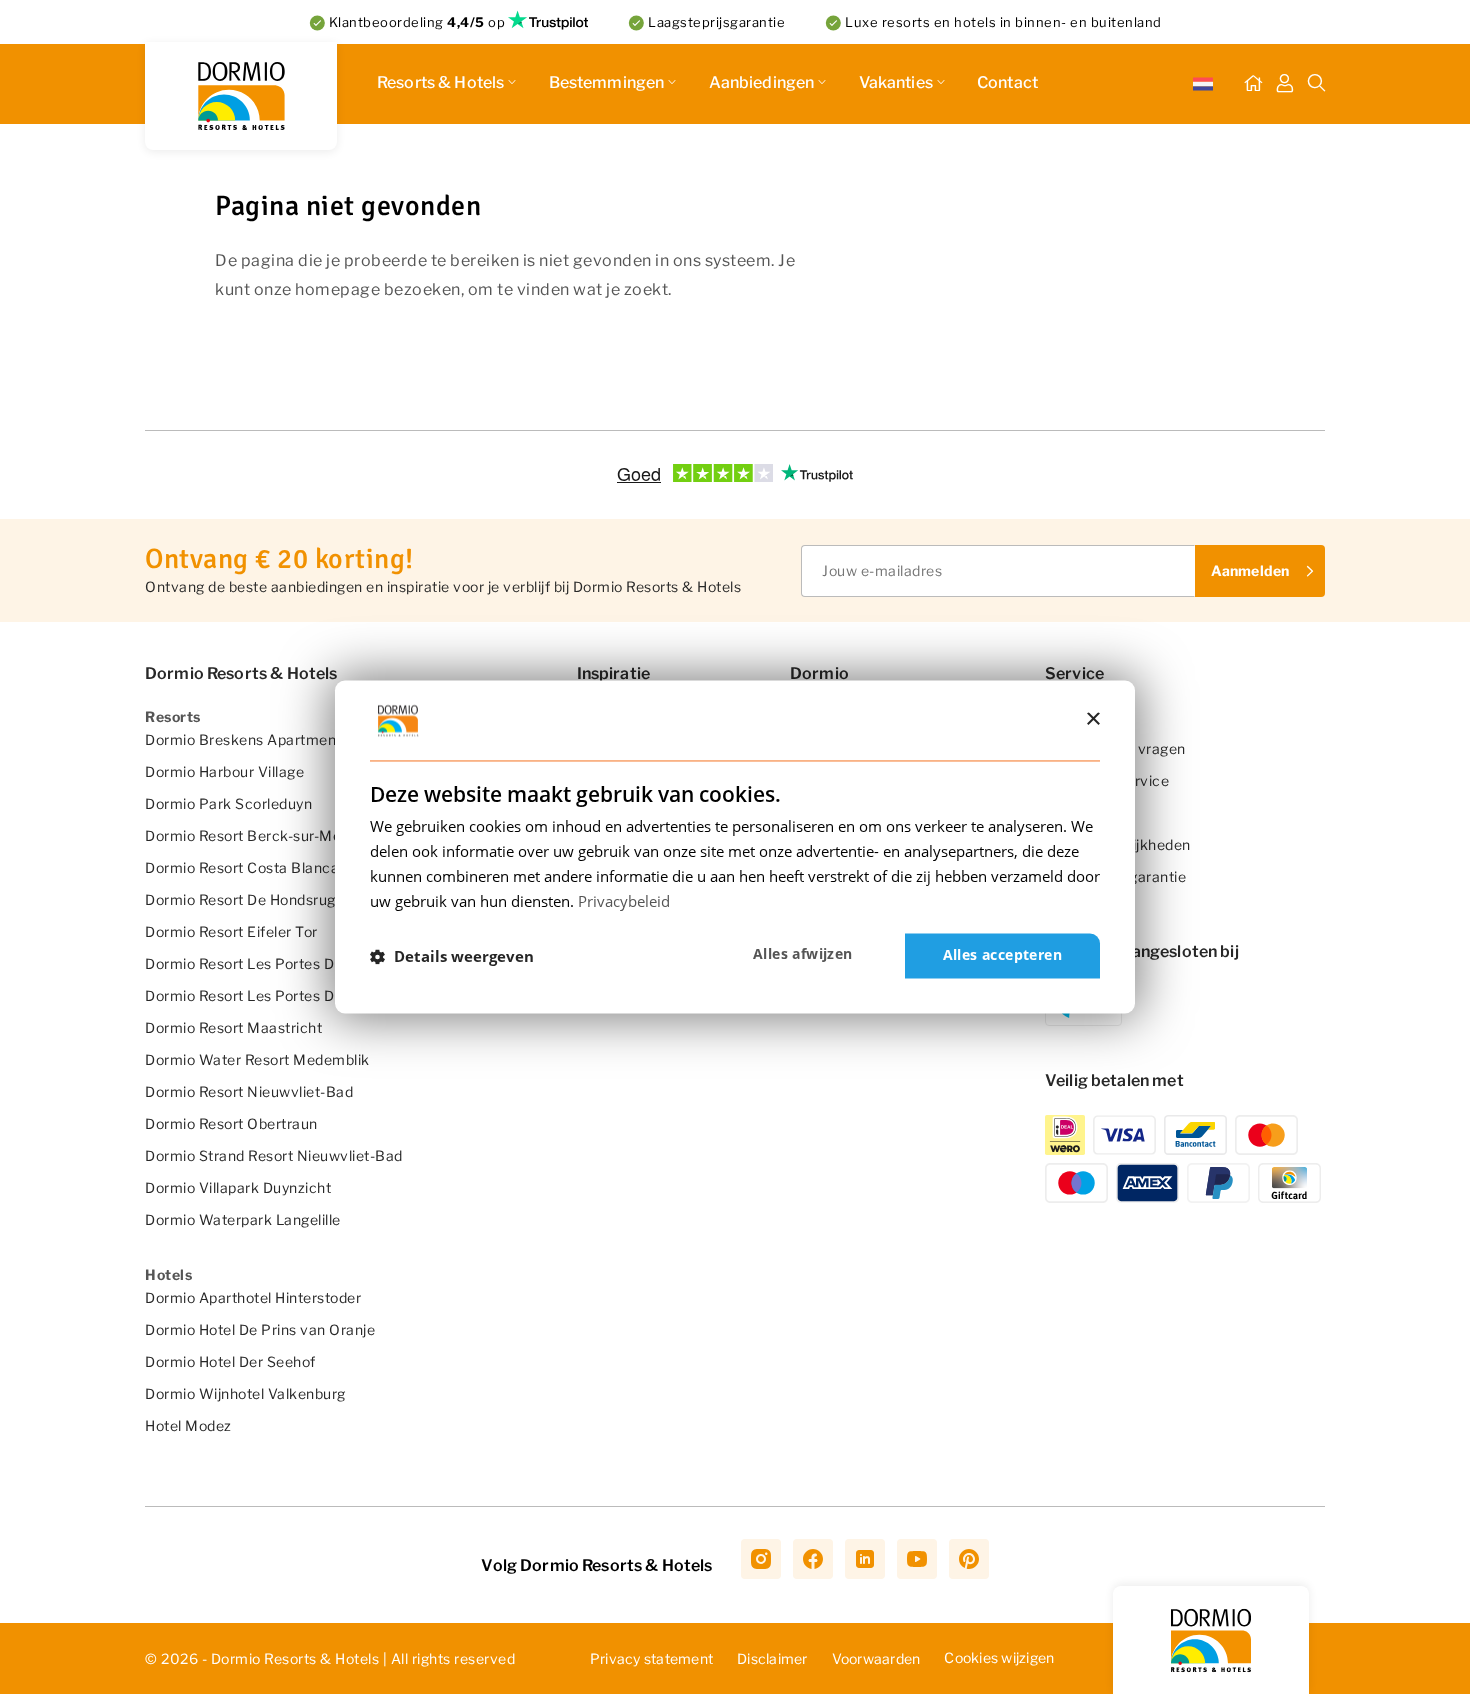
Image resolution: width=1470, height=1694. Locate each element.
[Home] (1253, 84)
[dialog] (735, 846)
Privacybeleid (624, 901)
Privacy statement (651, 1658)
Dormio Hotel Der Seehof (230, 1361)
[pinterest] (969, 1559)
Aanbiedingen (762, 82)
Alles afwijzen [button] (803, 954)
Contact (1007, 82)
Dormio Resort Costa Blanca (242, 867)
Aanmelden (1250, 570)
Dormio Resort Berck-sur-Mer (246, 835)
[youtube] (917, 1559)
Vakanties (896, 82)
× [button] (1092, 719)
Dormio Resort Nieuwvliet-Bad (249, 1091)
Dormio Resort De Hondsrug (240, 899)
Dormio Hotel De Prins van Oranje (260, 1329)
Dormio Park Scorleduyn (228, 803)
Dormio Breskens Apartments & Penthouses (297, 739)
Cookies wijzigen (999, 1657)
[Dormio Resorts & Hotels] (241, 96)
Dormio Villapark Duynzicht (238, 1187)
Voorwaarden (876, 1658)
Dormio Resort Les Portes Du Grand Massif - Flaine (318, 963)
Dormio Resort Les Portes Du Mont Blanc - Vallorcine (325, 995)
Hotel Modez (188, 1425)
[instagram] (761, 1559)
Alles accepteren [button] (1002, 955)
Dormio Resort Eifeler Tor (231, 931)
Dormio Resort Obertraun (231, 1123)
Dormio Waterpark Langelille (243, 1219)
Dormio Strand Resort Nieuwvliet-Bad (274, 1155)
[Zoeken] (1317, 84)
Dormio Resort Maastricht (233, 1027)
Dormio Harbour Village (224, 771)
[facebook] (813, 1559)
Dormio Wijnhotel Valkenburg (245, 1393)
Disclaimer (772, 1658)
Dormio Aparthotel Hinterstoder (253, 1297)
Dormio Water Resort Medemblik (257, 1059)
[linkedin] (865, 1559)
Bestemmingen (607, 82)
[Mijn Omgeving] (1285, 84)
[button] (452, 956)
